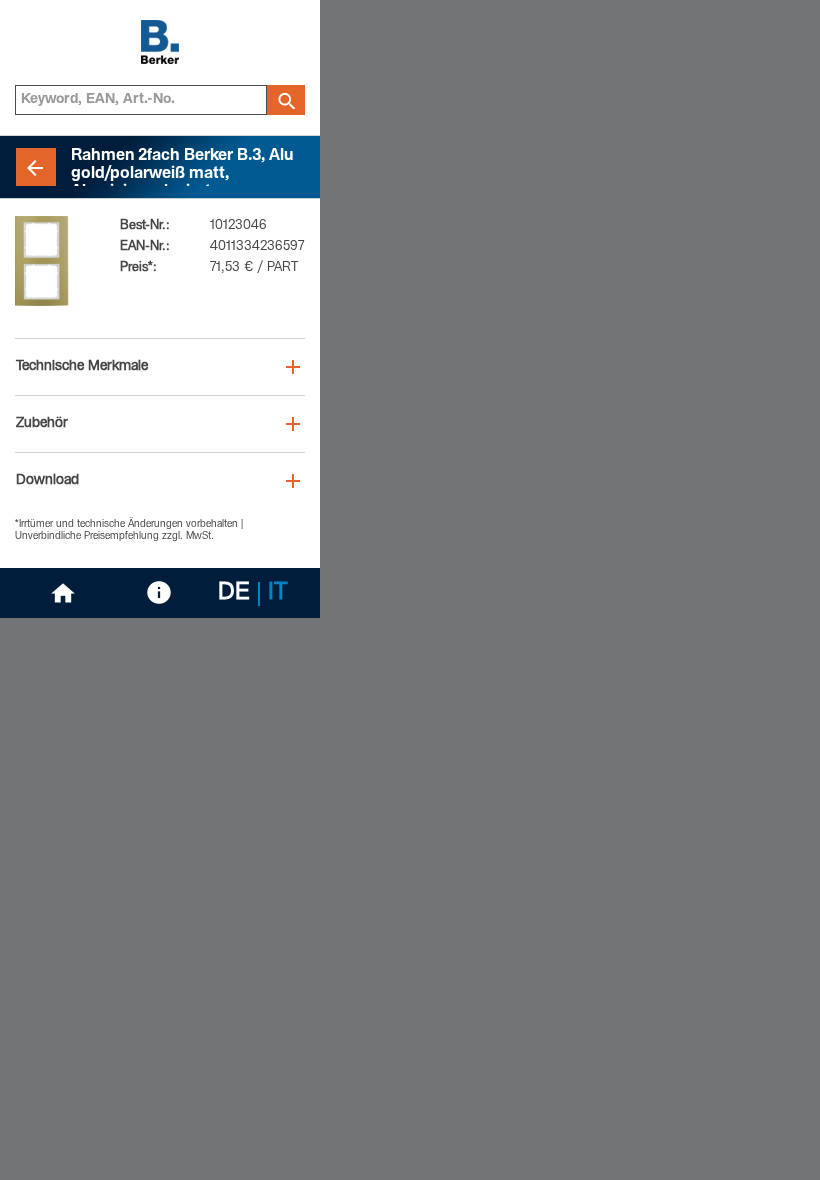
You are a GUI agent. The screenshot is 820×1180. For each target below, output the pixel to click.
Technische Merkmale (82, 367)
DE (234, 594)
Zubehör (42, 424)
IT (278, 594)
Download (47, 481)
